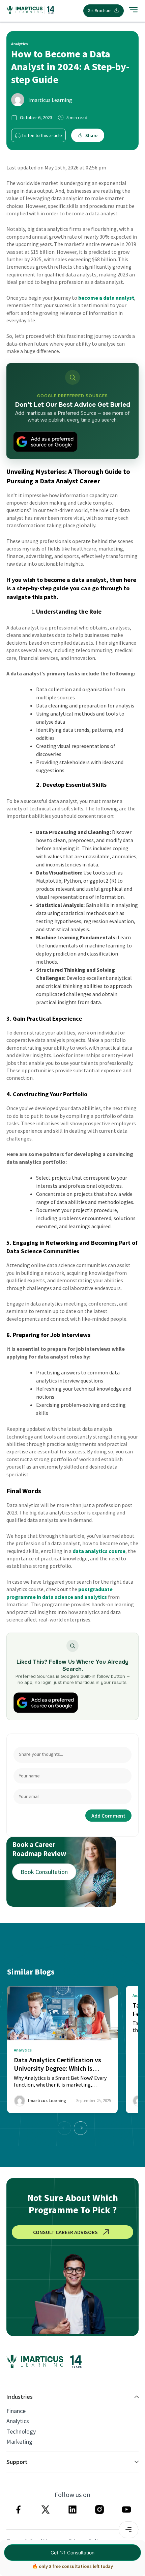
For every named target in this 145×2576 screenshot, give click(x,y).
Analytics (18, 2421)
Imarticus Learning (50, 100)
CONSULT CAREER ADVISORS (65, 2232)
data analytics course (99, 1551)
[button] (81, 2128)
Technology (21, 2432)
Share (91, 135)
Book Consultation (44, 1872)
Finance (16, 2411)
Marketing (19, 2442)
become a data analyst (106, 298)
